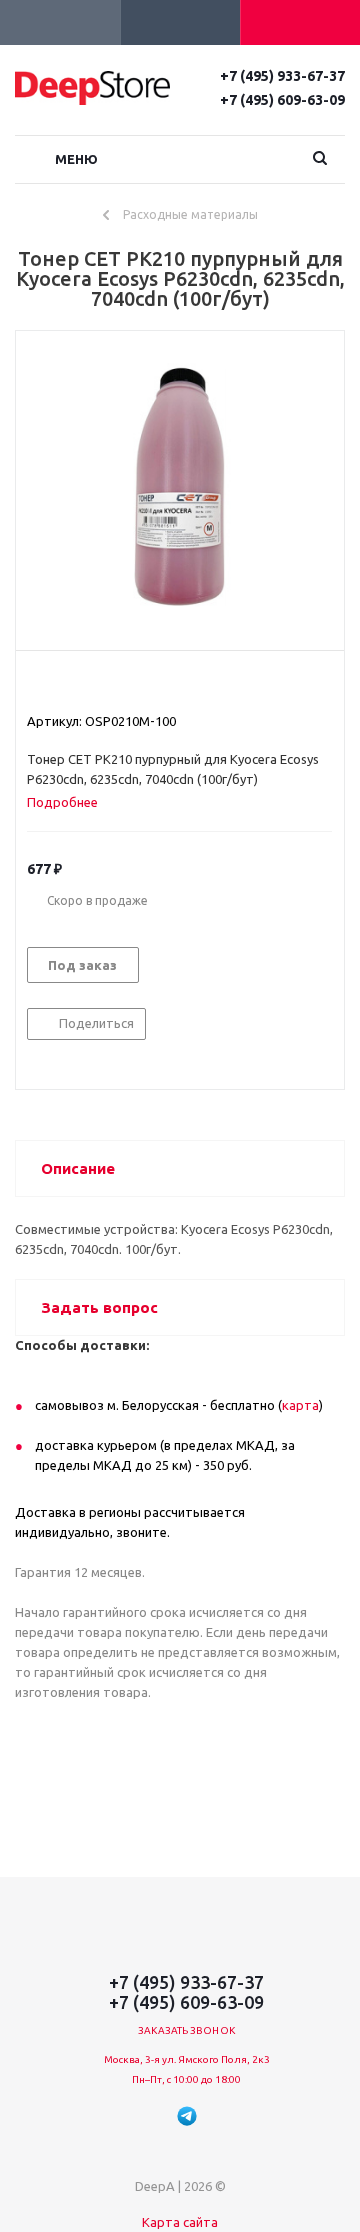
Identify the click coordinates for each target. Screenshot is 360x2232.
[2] (55, 685)
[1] (36, 685)
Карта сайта (180, 2222)
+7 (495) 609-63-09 (282, 100)
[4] (93, 685)
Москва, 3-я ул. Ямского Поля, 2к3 (187, 2059)
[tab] (70, 802)
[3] (74, 685)
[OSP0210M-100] (180, 486)
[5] (112, 685)
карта (300, 1405)
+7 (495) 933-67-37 (282, 76)
